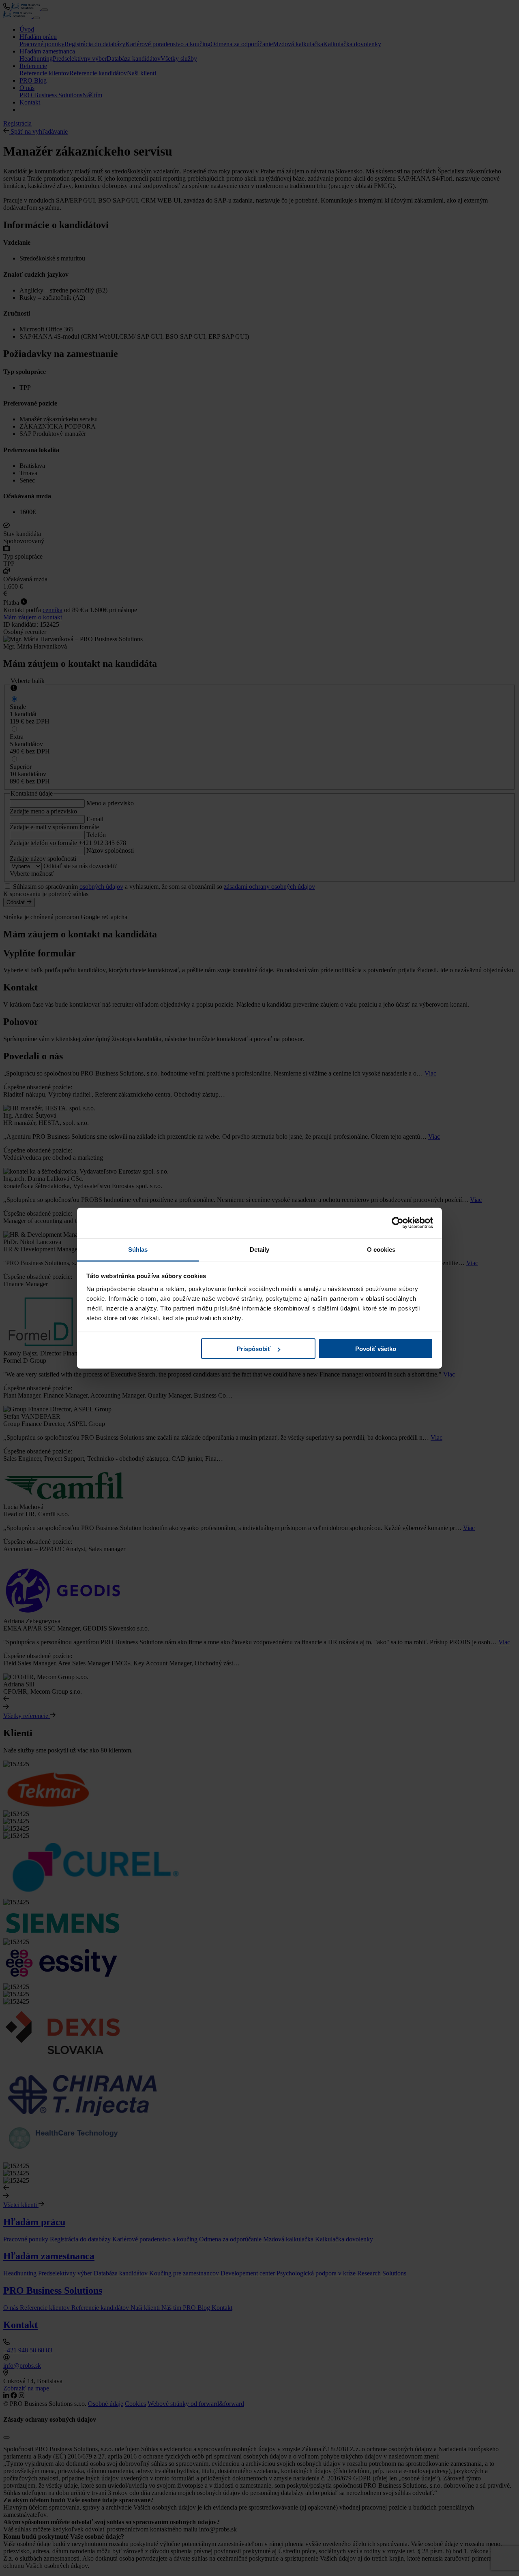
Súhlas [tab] (138, 1249)
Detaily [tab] (260, 1249)
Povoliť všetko (376, 1349)
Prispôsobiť (254, 1349)
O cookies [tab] (381, 1249)
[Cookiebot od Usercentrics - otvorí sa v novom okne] (398, 1223)
